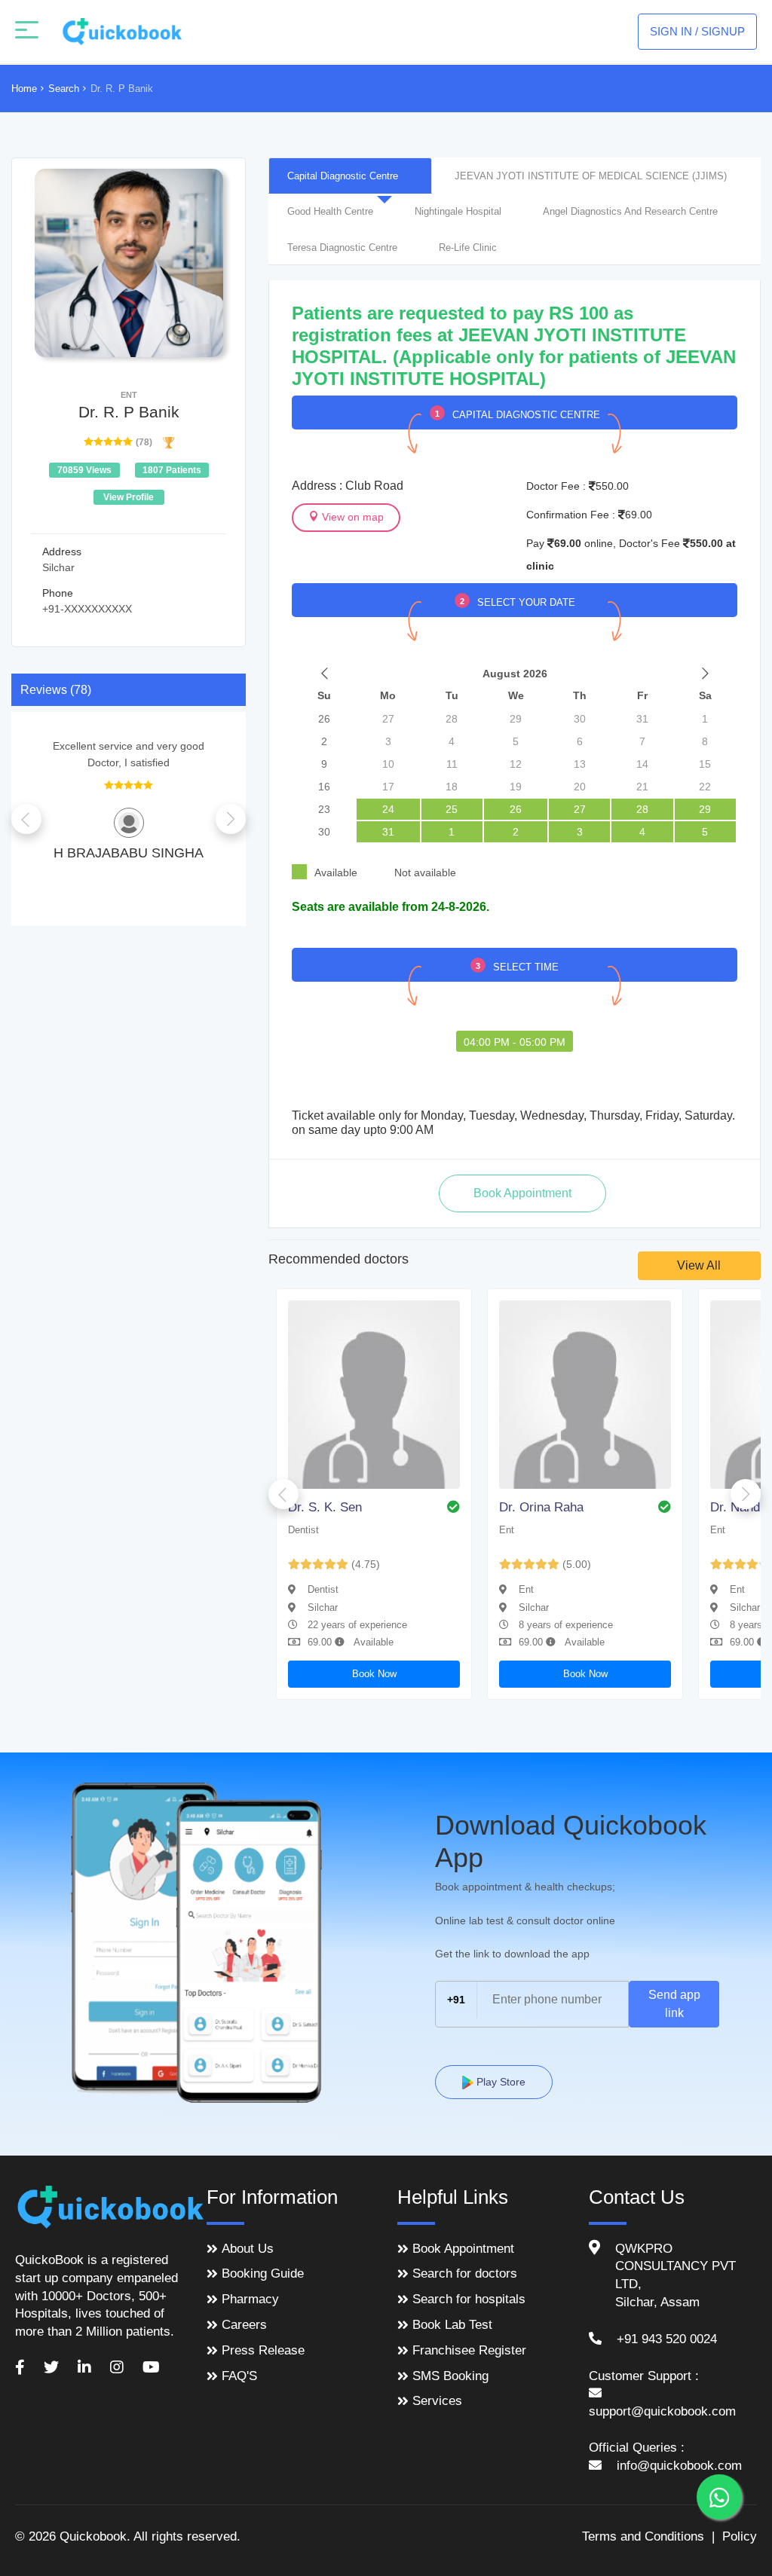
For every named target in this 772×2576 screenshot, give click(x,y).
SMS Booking (450, 2376)
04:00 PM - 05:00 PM (515, 1042)
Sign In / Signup (697, 31)
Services (437, 2401)
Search (64, 89)
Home (24, 89)
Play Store (499, 2082)
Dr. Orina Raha (541, 1507)
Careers (244, 2325)
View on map (351, 517)
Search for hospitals (469, 2299)
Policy (740, 2536)
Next (231, 819)
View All (699, 1265)
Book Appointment (463, 2249)
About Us (248, 2249)
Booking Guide (263, 2273)
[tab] (350, 176)
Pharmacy (250, 2299)
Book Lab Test (452, 2325)
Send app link (674, 2004)
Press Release (263, 2350)
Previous (26, 819)
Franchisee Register (469, 2350)
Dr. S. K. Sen (325, 1507)
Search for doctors (465, 2273)
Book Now (374, 1674)
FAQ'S (239, 2376)
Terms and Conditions (643, 2536)
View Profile (129, 497)
